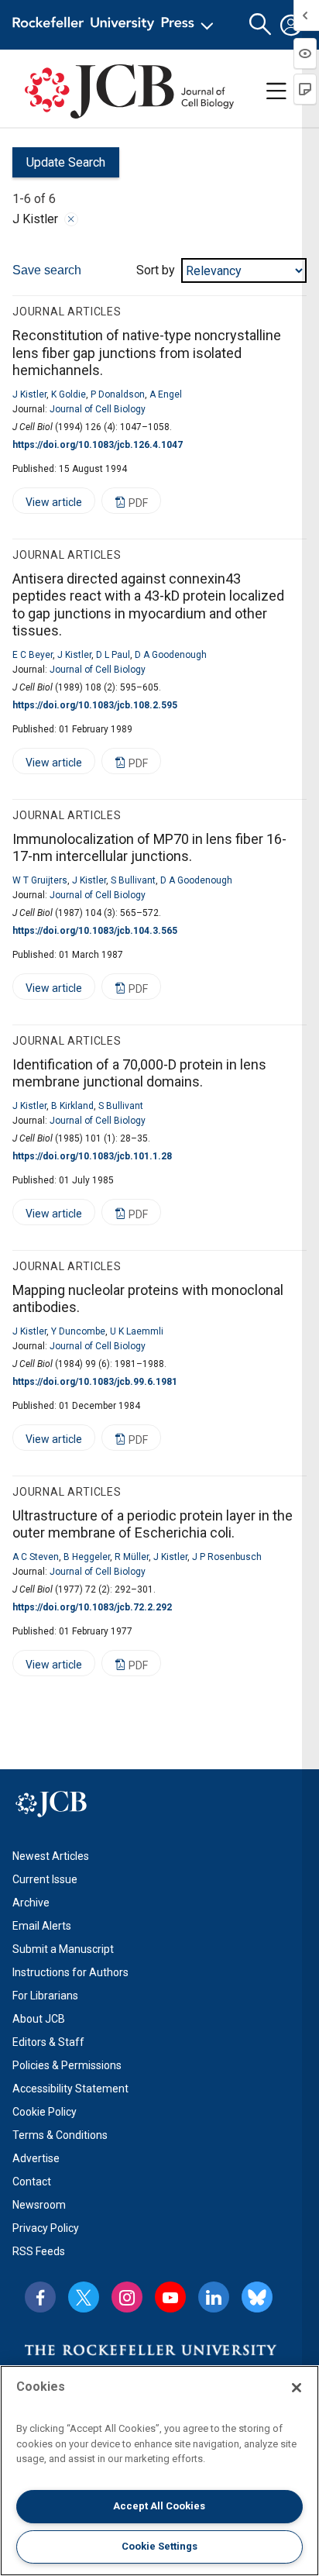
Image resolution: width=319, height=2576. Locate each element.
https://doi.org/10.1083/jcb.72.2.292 (92, 1607)
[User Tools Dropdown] (291, 25)
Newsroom (39, 2205)
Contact (32, 2182)
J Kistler (29, 394)
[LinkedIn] (214, 2297)
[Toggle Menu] (276, 91)
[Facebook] (40, 2297)
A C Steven (36, 1557)
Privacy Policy (46, 2228)
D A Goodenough (171, 655)
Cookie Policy (45, 2112)
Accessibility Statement (70, 2089)
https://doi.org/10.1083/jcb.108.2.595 (95, 705)
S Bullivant (133, 880)
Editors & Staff (48, 2042)
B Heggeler (87, 1557)
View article (47, 505)
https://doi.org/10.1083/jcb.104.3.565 (95, 931)
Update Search (59, 166)
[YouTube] (170, 2297)
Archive (31, 1903)
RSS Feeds (39, 2251)
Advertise (36, 2158)
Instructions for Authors (70, 1972)
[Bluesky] (257, 2297)
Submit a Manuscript (63, 1949)
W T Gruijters (40, 880)
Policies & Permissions (67, 2065)
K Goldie (69, 394)
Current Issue (45, 1879)
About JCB (39, 2019)
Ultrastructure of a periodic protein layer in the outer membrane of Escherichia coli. (153, 1524)
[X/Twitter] (84, 2297)
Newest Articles (51, 1856)
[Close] (71, 219)
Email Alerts (42, 1926)
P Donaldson (118, 394)
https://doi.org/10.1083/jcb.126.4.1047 (98, 445)
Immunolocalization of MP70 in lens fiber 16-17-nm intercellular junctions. (149, 848)
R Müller (132, 1557)
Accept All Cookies (159, 2506)
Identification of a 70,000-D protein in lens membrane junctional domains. (139, 1073)
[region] (159, 2471)
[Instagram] (127, 2297)
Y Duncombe (78, 1331)
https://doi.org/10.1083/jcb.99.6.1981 (95, 1382)
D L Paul (113, 655)
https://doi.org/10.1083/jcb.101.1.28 (92, 1156)
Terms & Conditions (60, 2135)
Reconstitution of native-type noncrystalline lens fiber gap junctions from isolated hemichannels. (147, 353)
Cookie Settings (159, 2546)
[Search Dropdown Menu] (260, 25)
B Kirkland (72, 1106)
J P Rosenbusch (227, 1557)
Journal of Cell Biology (98, 409)
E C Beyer (33, 655)
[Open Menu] (116, 25)
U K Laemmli (137, 1331)
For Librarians (45, 1996)
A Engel (166, 394)
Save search (47, 270)
